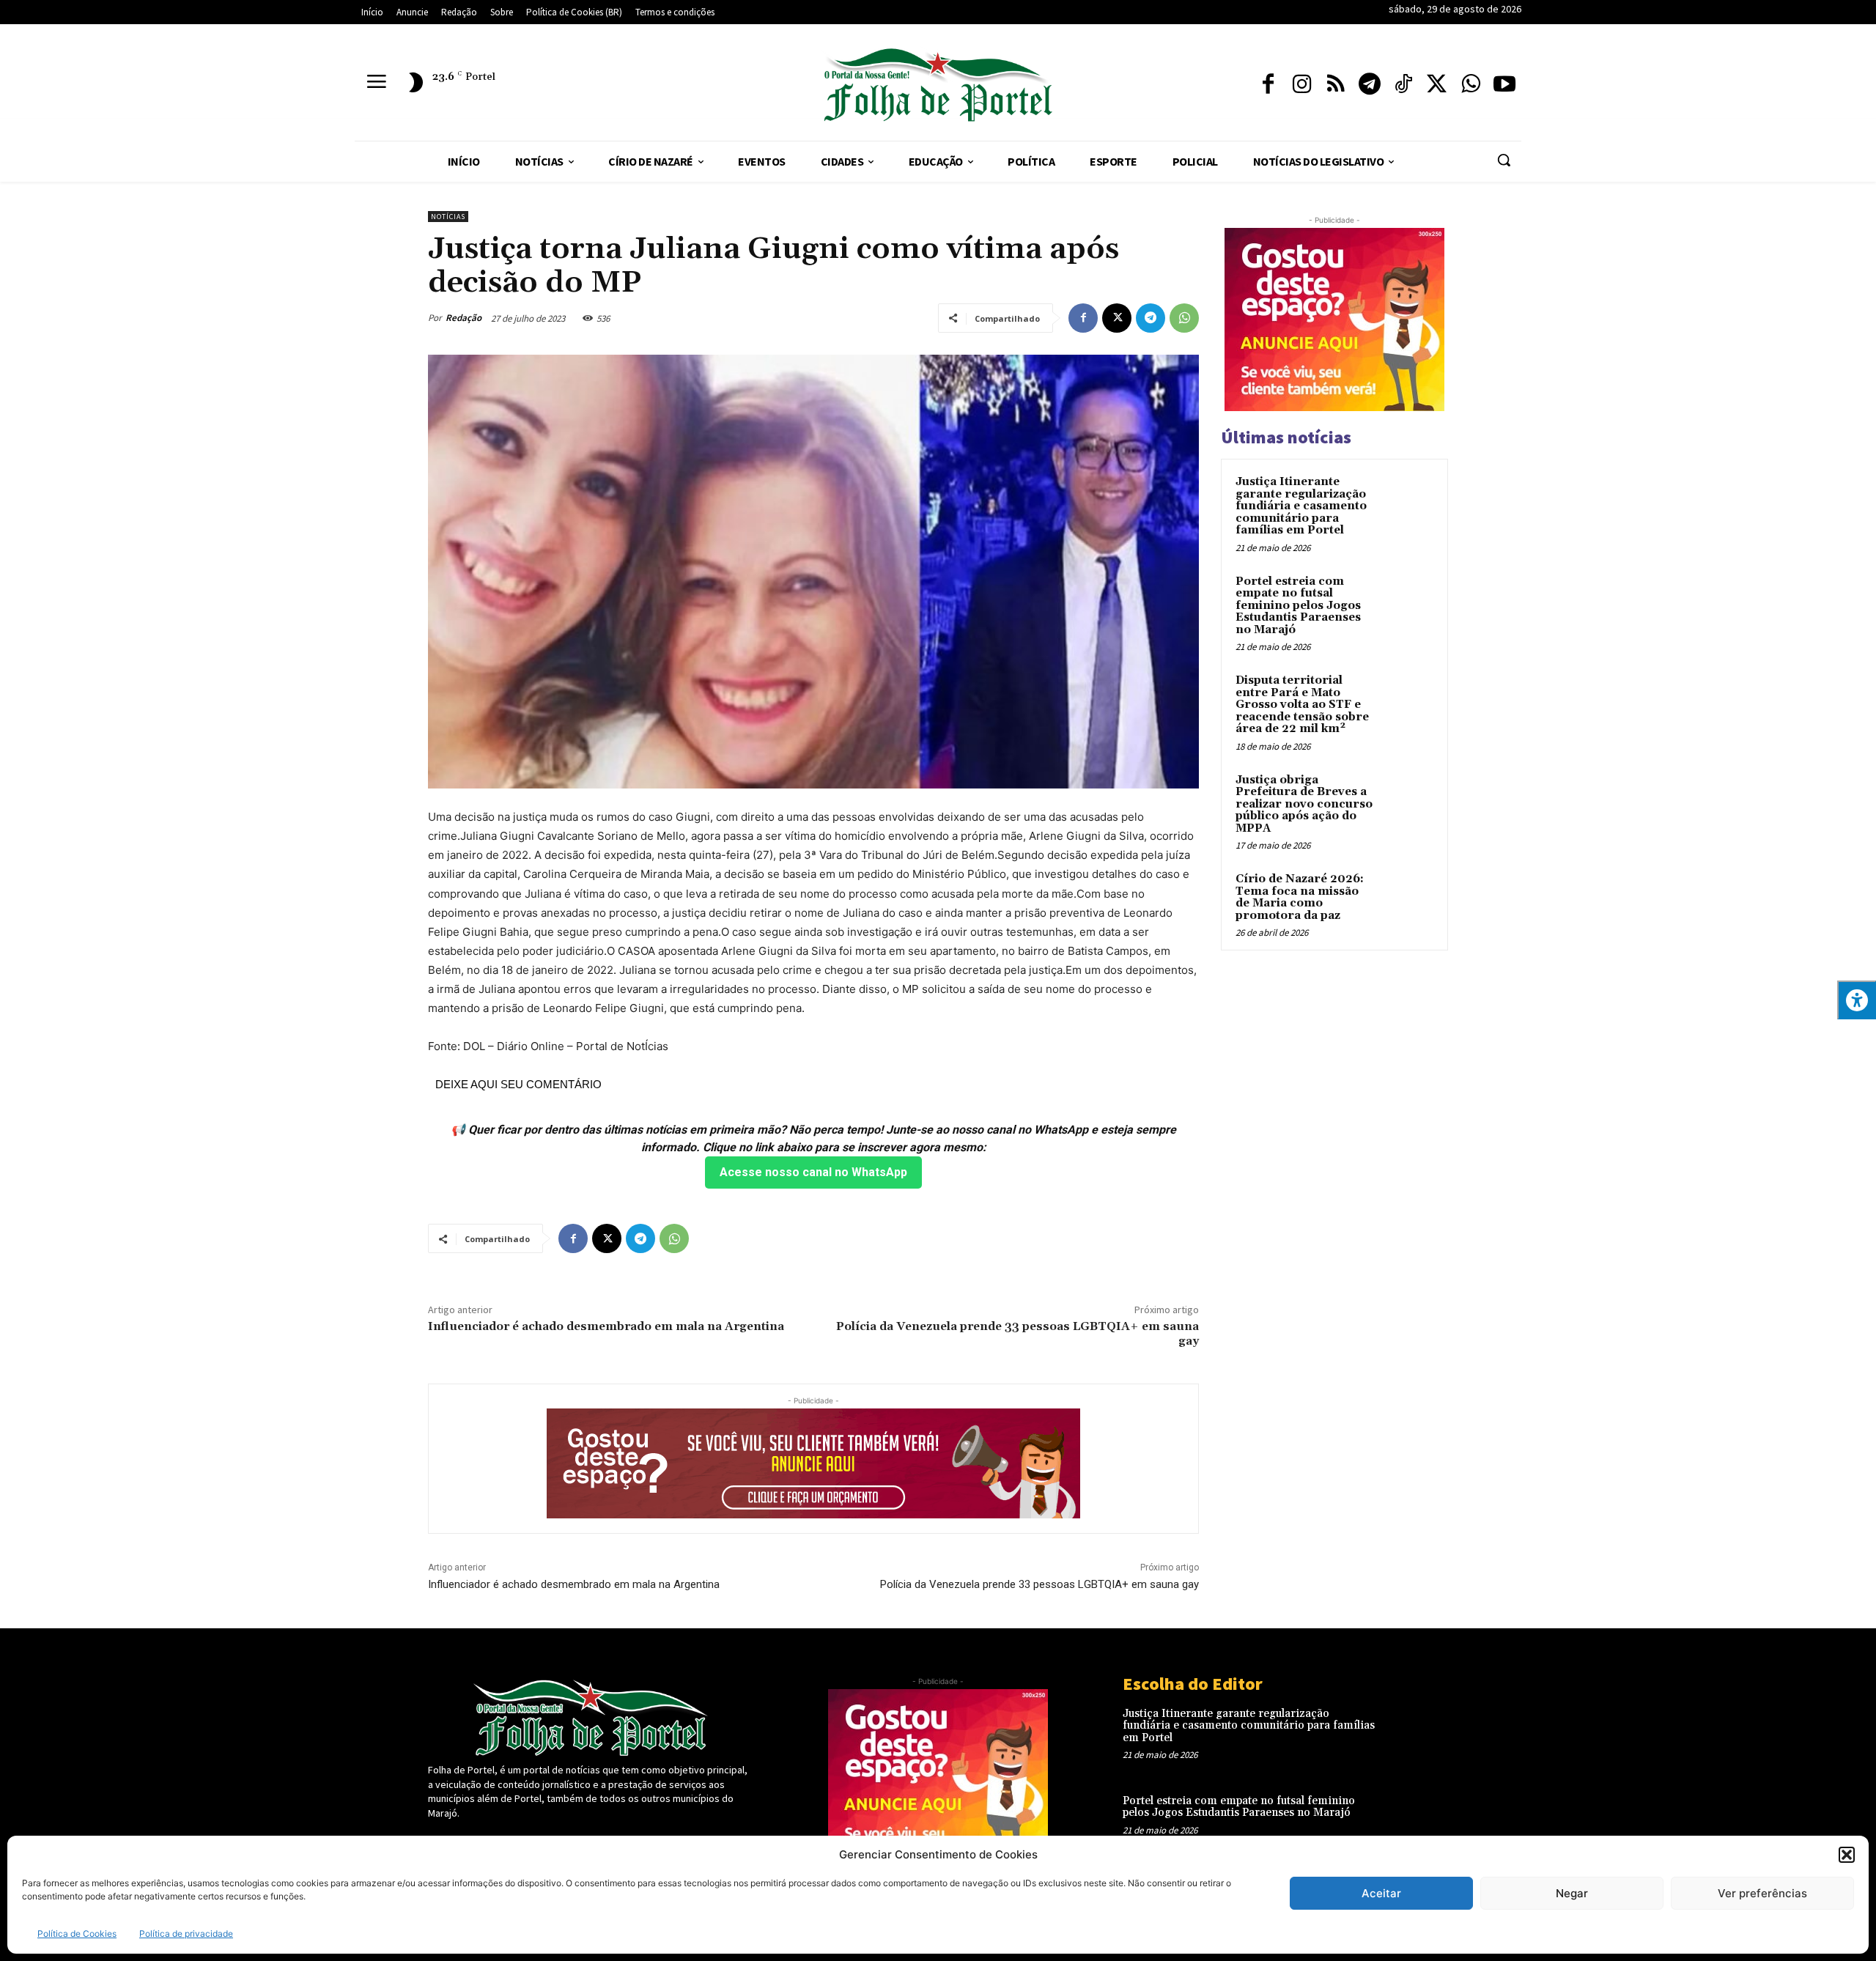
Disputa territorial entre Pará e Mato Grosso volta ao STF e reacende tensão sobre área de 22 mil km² (1302, 705)
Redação (464, 318)
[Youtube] (1504, 85)
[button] (1847, 1855)
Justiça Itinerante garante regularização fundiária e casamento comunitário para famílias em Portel (1301, 506)
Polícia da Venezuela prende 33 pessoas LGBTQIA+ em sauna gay (1018, 1333)
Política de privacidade (186, 1934)
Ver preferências (1762, 1893)
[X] (1437, 85)
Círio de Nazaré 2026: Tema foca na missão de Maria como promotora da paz (1300, 897)
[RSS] (1336, 85)
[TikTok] (1403, 85)
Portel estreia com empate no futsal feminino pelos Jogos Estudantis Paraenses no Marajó (1298, 606)
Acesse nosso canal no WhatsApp (813, 1172)
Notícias (448, 217)
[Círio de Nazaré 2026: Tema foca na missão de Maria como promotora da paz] (1408, 896)
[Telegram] (1370, 85)
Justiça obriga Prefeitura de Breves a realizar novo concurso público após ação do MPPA (1304, 804)
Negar (1572, 1893)
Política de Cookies (77, 1934)
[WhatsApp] (1471, 85)
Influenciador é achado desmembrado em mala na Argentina (606, 1326)
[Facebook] (1268, 85)
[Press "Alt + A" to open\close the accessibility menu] (1857, 1000)
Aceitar (1381, 1893)
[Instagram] (1302, 85)
